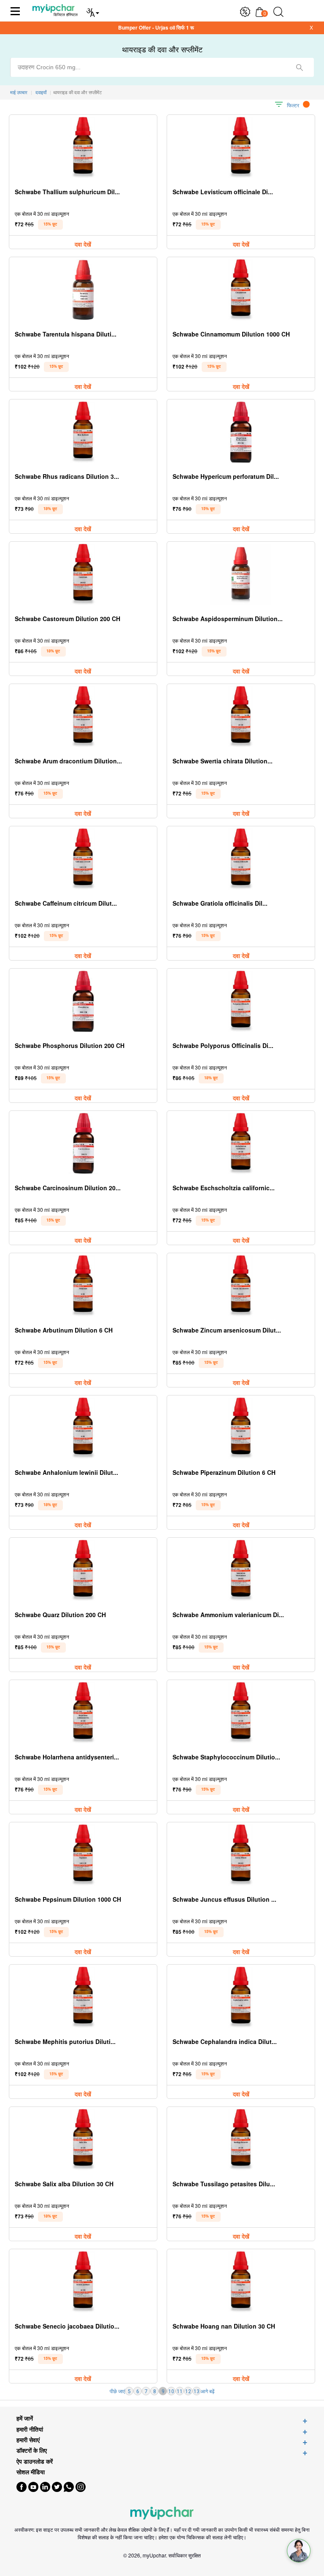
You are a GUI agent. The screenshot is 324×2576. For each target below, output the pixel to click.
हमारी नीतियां (30, 2429)
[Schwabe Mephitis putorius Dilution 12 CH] (83, 1997)
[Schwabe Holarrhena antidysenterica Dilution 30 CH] (83, 1713)
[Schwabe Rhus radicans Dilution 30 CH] (83, 432)
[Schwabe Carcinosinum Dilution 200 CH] (83, 1144)
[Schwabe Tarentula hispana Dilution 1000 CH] (83, 290)
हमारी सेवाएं (28, 2440)
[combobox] (162, 67)
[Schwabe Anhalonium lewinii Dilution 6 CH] (83, 1428)
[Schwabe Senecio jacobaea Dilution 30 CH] (83, 2282)
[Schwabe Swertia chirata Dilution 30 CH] (241, 717)
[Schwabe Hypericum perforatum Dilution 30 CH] (241, 432)
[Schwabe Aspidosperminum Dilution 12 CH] (241, 574)
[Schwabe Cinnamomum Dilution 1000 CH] (241, 290)
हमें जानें (25, 2418)
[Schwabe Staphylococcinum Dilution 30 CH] (241, 1713)
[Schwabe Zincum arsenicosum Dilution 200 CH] (241, 1286)
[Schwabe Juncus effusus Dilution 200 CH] (241, 1855)
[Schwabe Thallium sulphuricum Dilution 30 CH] (83, 148)
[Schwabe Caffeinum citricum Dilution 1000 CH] (83, 859)
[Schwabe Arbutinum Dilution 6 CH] (83, 1286)
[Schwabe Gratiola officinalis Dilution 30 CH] (241, 859)
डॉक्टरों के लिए (32, 2450)
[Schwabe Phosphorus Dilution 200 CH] (83, 1001)
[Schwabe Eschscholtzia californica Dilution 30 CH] (241, 1144)
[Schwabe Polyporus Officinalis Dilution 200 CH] (241, 1001)
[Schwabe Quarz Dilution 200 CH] (83, 1570)
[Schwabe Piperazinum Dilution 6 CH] (241, 1428)
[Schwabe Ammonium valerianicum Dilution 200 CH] (241, 1570)
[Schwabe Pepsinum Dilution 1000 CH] (83, 1855)
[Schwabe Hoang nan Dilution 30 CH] (241, 2282)
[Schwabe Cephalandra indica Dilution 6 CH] (241, 1997)
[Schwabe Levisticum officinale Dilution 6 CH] (241, 148)
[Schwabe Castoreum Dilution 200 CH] (83, 574)
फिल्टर (293, 105)
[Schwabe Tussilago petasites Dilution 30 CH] (241, 2140)
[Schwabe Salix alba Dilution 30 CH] (83, 2140)
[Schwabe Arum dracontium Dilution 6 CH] (83, 717)
